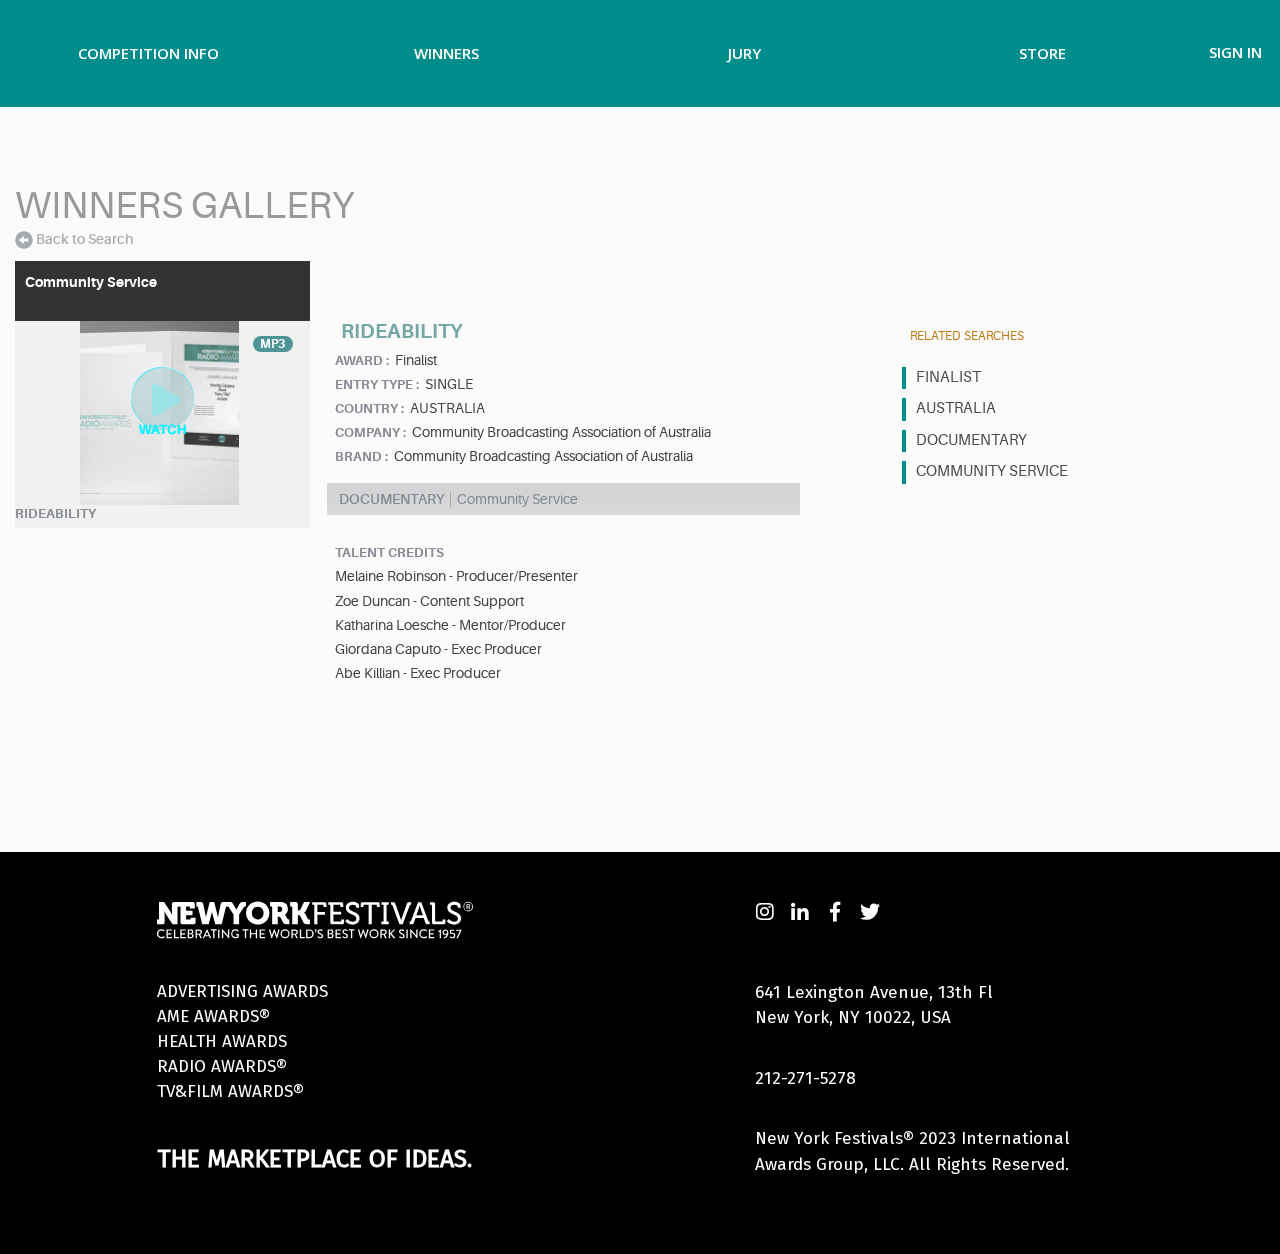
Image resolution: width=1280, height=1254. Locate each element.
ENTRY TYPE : (377, 384)
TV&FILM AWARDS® (230, 1091)
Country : (369, 408)
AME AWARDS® (213, 1016)
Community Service (992, 471)
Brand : (361, 456)
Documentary (971, 440)
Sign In (1235, 52)
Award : (362, 360)
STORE (1042, 53)
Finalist (948, 377)
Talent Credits (389, 552)
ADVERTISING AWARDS (242, 991)
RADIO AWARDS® (222, 1066)
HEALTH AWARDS (222, 1041)
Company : (370, 432)
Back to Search (84, 239)
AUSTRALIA (956, 408)
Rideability (55, 513)
